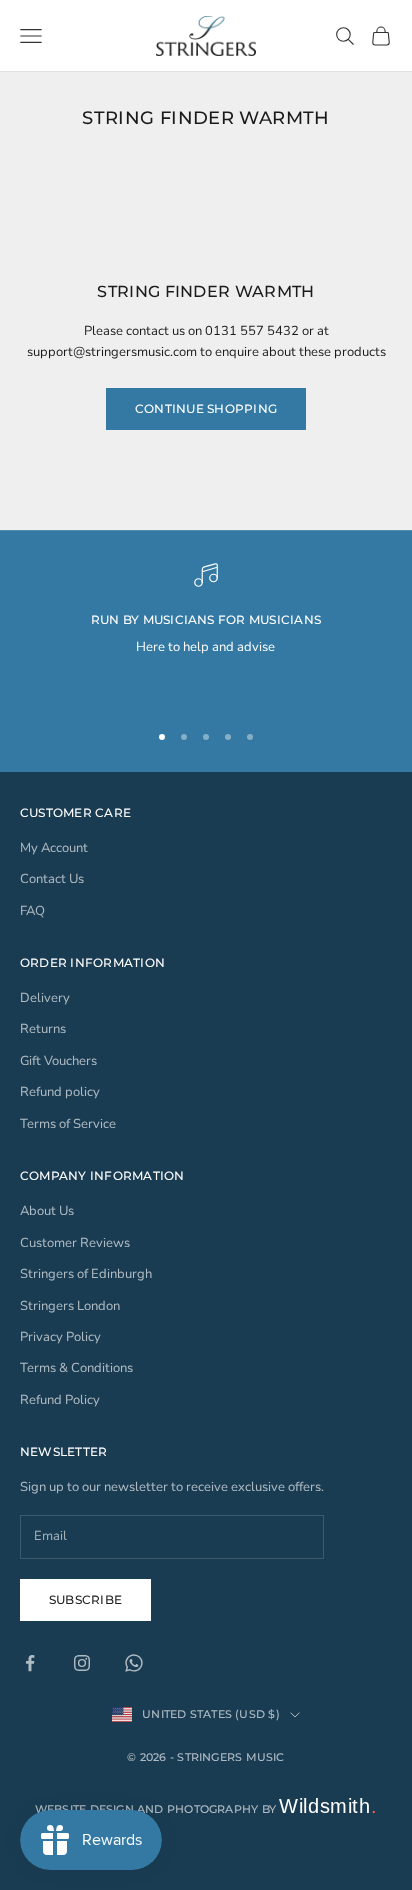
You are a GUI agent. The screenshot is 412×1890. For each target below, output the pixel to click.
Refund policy (60, 1092)
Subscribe (85, 1599)
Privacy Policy (60, 1337)
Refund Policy (60, 1400)
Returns (43, 1029)
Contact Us (52, 879)
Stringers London (70, 1306)
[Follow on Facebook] (30, 1663)
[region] (206, 632)
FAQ (32, 911)
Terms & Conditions (76, 1368)
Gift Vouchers (58, 1061)
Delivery (45, 998)
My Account (54, 848)
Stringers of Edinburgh (86, 1274)
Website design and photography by (206, 1809)
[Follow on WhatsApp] (134, 1663)
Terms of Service (68, 1124)
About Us (47, 1211)
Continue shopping (206, 408)
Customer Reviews (75, 1243)
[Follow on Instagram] (82, 1663)
